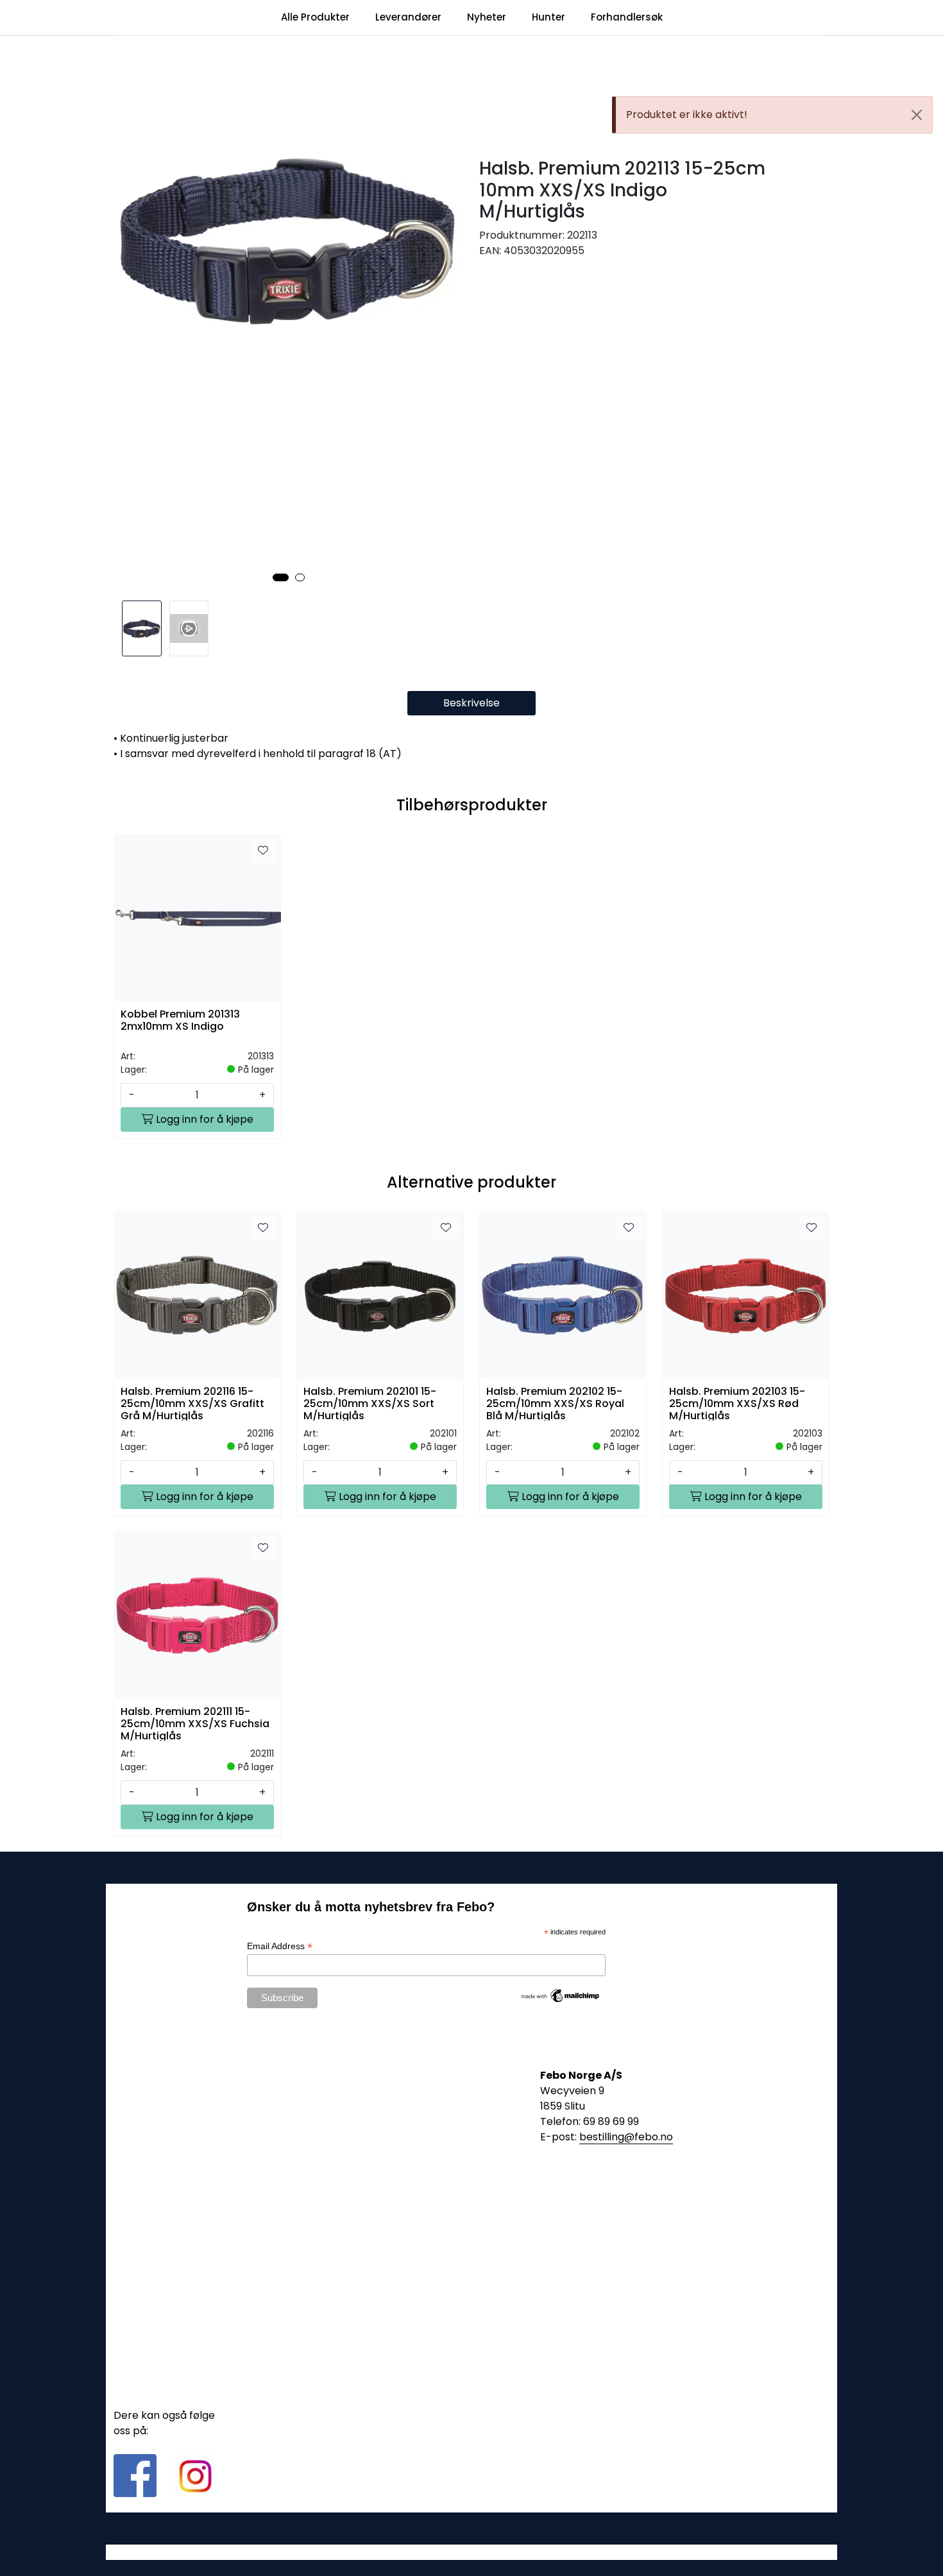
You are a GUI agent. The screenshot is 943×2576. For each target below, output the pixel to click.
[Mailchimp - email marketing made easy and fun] (561, 1995)
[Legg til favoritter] (263, 851)
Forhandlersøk (627, 17)
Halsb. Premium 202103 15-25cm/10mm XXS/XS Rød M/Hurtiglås (737, 1403)
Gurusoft (472, 2552)
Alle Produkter (315, 17)
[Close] (917, 115)
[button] (281, 577)
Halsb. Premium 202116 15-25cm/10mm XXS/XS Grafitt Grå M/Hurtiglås (192, 1403)
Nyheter (487, 17)
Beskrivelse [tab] (471, 703)
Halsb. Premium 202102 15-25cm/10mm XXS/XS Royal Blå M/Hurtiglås (555, 1403)
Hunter (548, 17)
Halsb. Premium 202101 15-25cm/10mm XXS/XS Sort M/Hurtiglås (370, 1403)
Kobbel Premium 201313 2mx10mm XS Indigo (180, 1021)
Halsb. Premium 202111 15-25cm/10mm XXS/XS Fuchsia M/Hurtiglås (195, 1723)
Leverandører (408, 17)
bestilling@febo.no (626, 2137)
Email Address (280, 1946)
